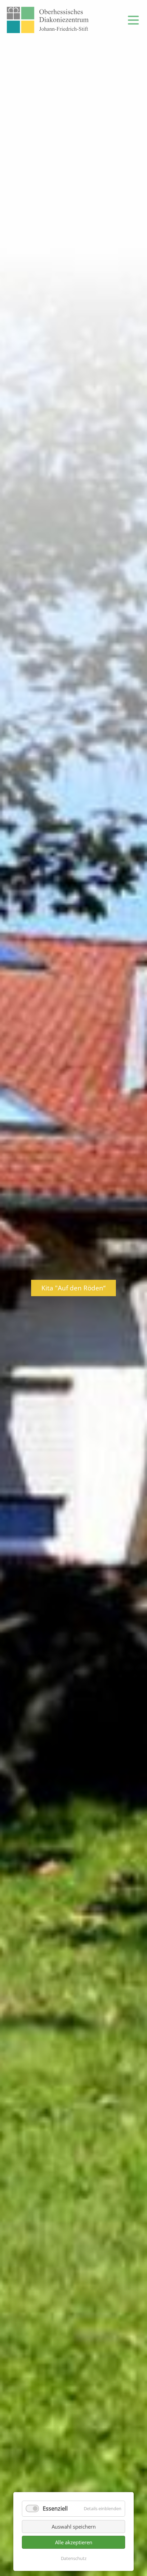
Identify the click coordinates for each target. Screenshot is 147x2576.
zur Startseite (48, 20)
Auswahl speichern (74, 2527)
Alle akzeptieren (74, 2542)
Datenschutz (74, 2558)
